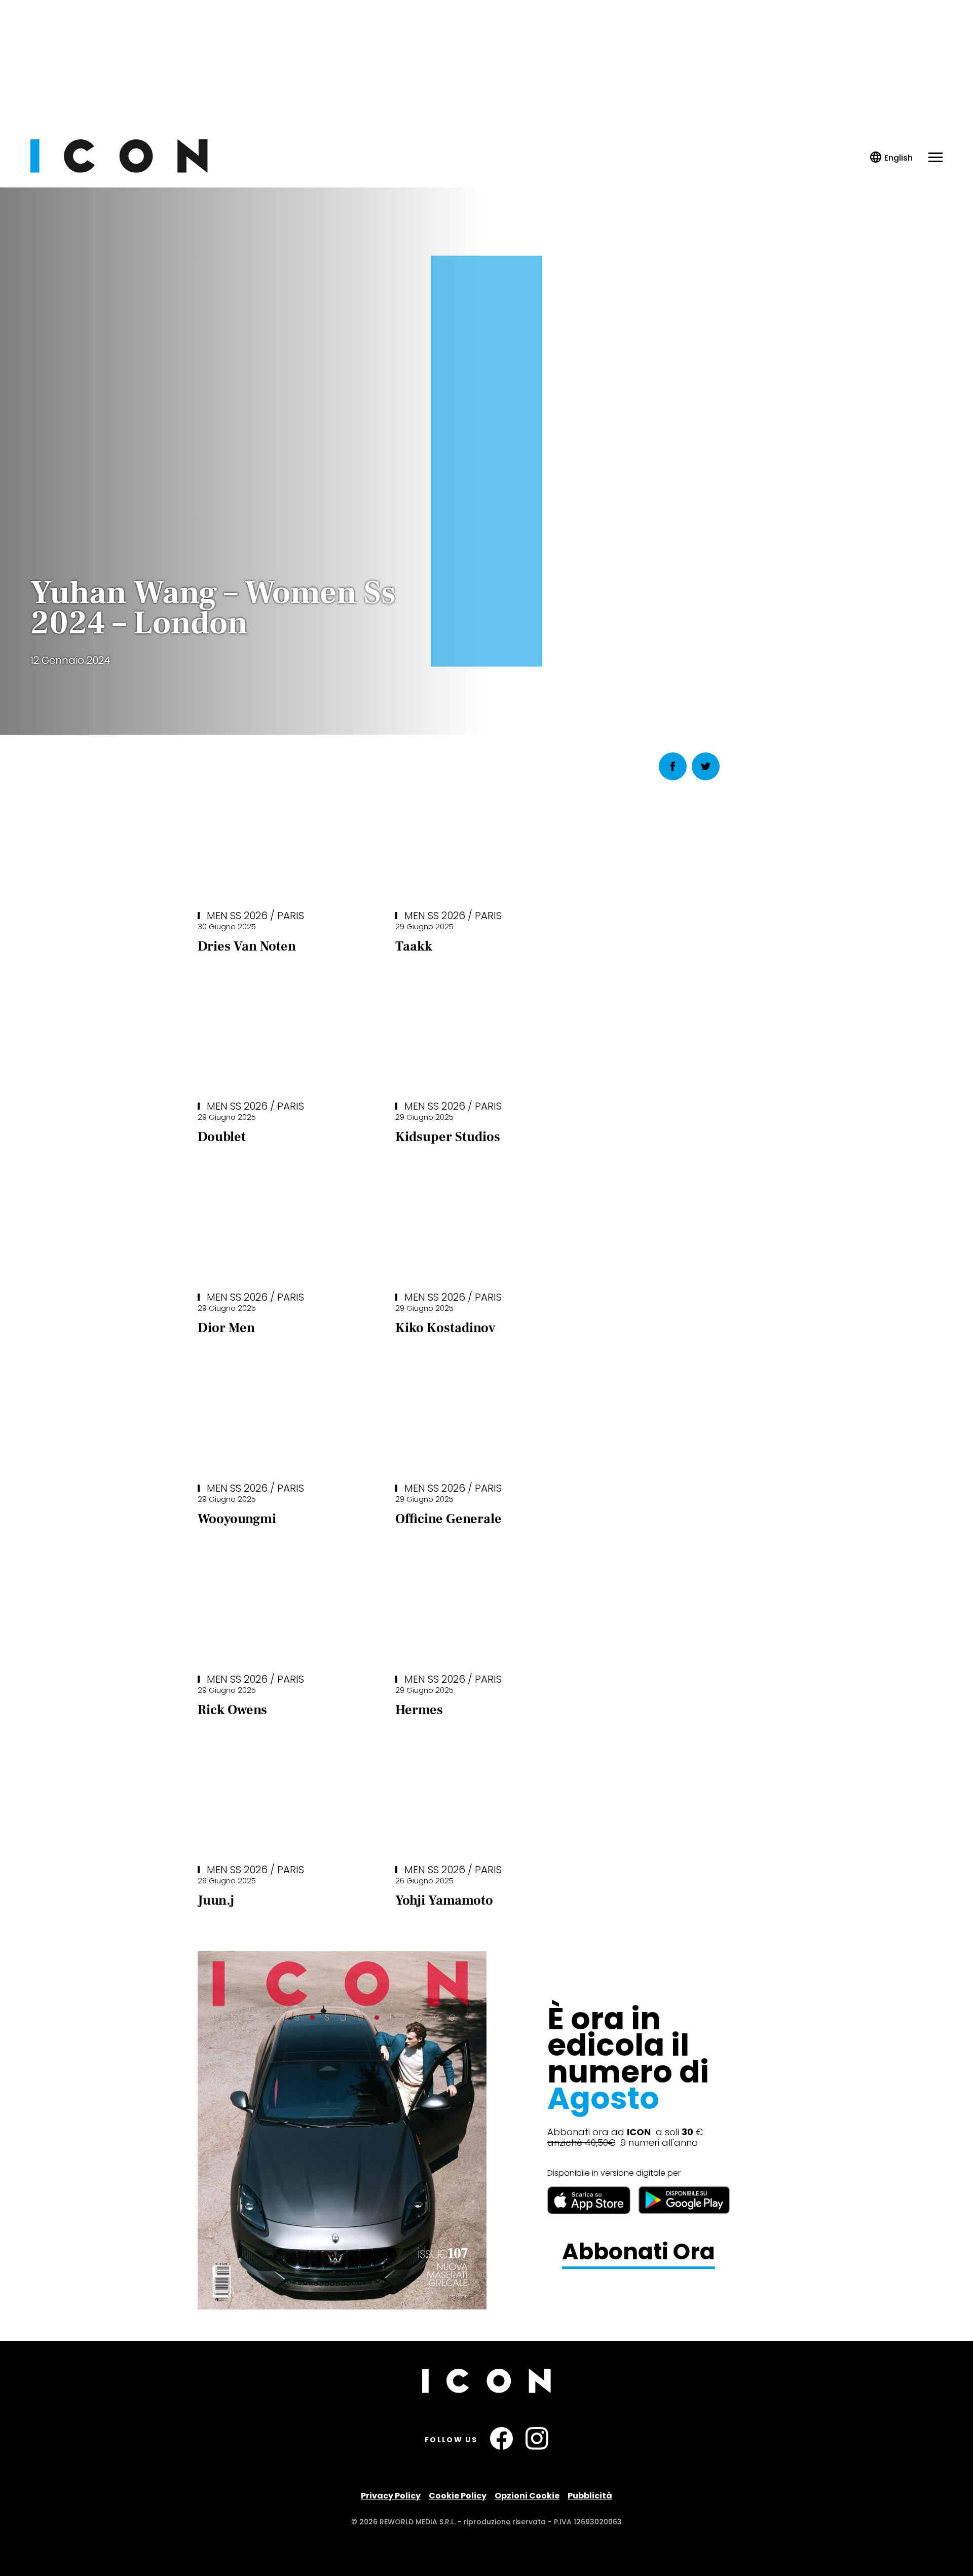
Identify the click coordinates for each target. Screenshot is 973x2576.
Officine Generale (448, 1519)
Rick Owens (232, 1710)
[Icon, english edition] (892, 158)
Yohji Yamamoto (444, 1901)
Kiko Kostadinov (445, 1328)
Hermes (419, 1710)
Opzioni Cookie (527, 2496)
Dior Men (226, 1328)
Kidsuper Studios (448, 1137)
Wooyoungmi (237, 1519)
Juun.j (216, 1901)
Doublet (222, 1137)
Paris (291, 916)
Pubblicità (590, 2496)
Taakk (414, 946)
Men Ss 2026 (237, 916)
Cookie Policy (458, 2496)
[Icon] (119, 170)
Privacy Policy (391, 2496)
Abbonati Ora (639, 2252)
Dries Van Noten (247, 946)
